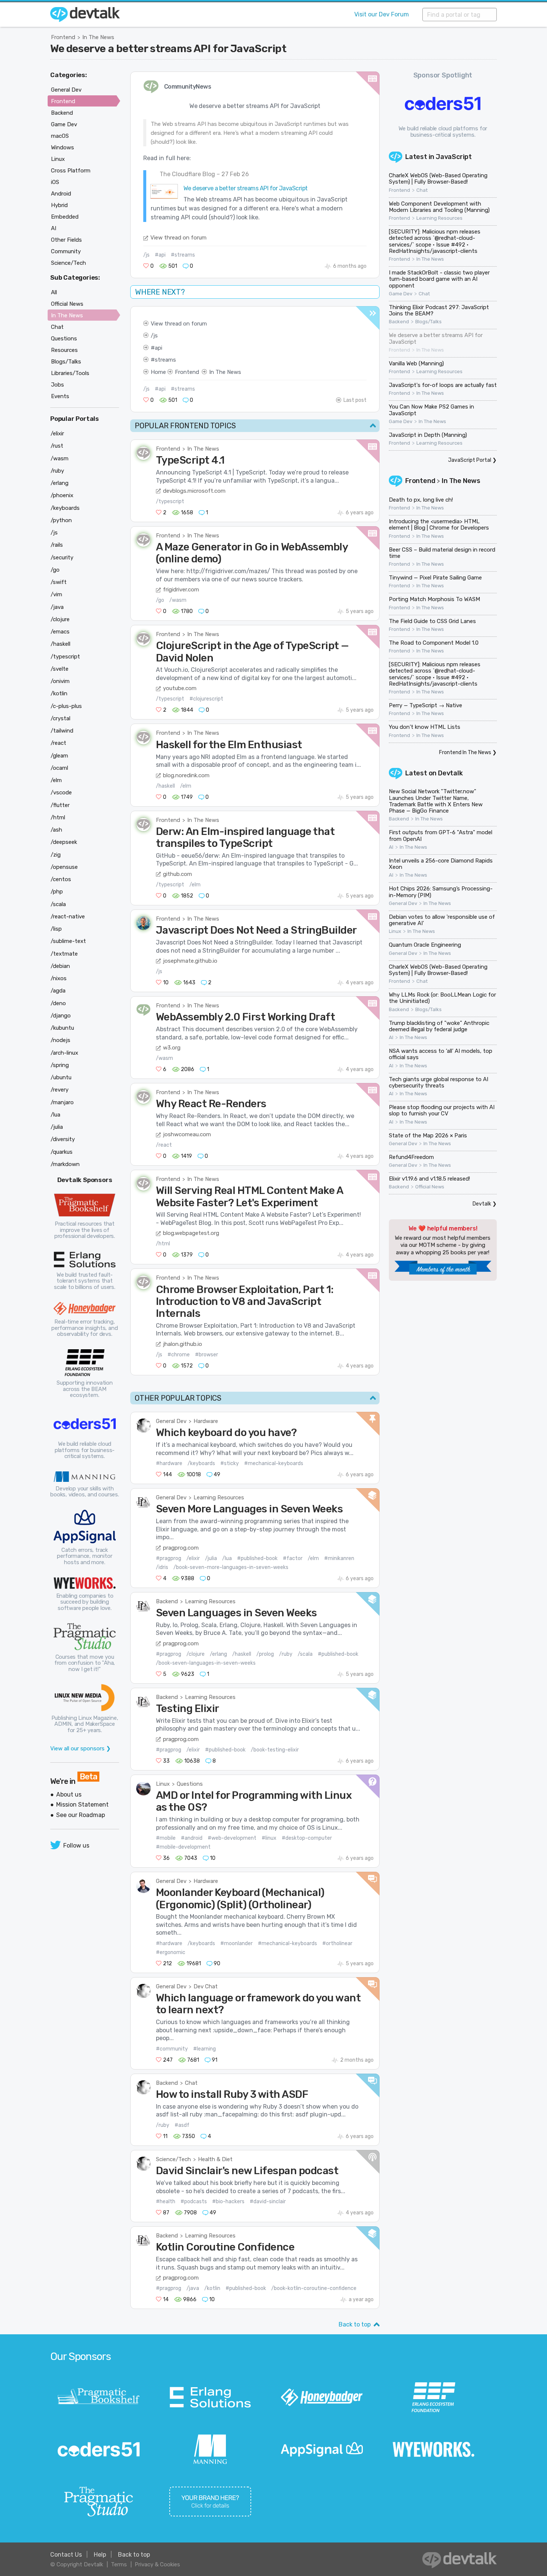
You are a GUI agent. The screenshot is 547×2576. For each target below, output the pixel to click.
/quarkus (62, 1152)
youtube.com (180, 688)
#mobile (166, 1838)
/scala (305, 1654)
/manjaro (62, 1102)
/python (61, 520)
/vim (56, 594)
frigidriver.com (181, 590)
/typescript (170, 501)
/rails (57, 545)
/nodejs (60, 1040)
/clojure (196, 1654)
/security (62, 558)
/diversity (63, 1139)
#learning (204, 2049)
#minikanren (339, 1558)
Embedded (65, 217)
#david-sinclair (268, 2202)
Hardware (206, 1421)
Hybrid (59, 205)
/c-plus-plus (66, 706)
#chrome (179, 1355)
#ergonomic (171, 1952)
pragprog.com (181, 1548)
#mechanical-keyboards (274, 1463)
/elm (186, 786)
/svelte (60, 669)
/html (163, 1244)
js (156, 336)
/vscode (61, 793)
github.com (177, 874)
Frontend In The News (465, 752)
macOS (60, 136)
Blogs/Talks (428, 322)
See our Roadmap (81, 1815)
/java (193, 2288)
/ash (56, 830)
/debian (60, 966)
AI (391, 847)
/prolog (265, 1654)
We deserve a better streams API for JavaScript (168, 48)
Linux (163, 1784)
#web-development (232, 1838)
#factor (293, 1558)
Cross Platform (71, 171)
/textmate (64, 954)
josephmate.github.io (190, 961)
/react (164, 1145)
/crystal (60, 718)
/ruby (286, 1654)
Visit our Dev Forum (382, 14)
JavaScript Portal (470, 460)
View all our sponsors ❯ (81, 1748)
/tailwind (62, 731)
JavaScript (454, 157)
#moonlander (236, 1943)
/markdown (65, 1164)
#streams (183, 255)
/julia (211, 1558)
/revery (60, 1090)
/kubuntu (62, 1028)
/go (160, 600)
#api (160, 255)
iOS (55, 182)
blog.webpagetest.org (191, 1233)
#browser (207, 1355)
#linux (269, 1838)
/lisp (56, 929)
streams (165, 360)
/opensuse (64, 867)
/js (146, 255)
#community (172, 2049)
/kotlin (212, 2288)
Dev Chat (206, 1986)
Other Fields (66, 240)
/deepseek (64, 842)
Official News (430, 1187)
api (159, 348)
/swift (59, 582)
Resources (64, 350)
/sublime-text (68, 941)
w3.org (172, 1048)
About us (69, 1794)
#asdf (182, 2125)
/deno (58, 1003)
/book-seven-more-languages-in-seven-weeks (231, 1567)
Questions (190, 1784)
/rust (57, 446)
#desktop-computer (307, 1838)
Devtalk (450, 773)
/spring (60, 1065)
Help (100, 2555)
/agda (58, 991)
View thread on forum (178, 238)
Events (60, 396)
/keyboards (201, 1463)
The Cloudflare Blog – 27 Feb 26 (204, 174)
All (54, 292)
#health (166, 2202)
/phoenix (62, 495)
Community (66, 251)
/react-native (68, 917)
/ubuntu (61, 1077)
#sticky (230, 1463)
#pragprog (169, 1558)
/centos (61, 879)
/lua (227, 1558)
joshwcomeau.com (187, 1134)
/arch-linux (64, 1053)
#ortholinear (337, 1943)
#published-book (257, 1558)
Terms (119, 2564)
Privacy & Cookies (157, 2564)
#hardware (169, 1463)
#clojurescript (206, 699)
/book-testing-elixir (275, 1750)
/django (61, 1016)
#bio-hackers (228, 2202)
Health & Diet (215, 2159)
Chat (191, 2083)
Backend (167, 1601)
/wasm (178, 600)
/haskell (165, 786)
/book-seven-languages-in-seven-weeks (206, 1663)
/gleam (59, 756)
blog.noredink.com (186, 775)
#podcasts (194, 2202)
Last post (355, 400)
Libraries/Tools (70, 373)
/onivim (60, 681)
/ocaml (59, 768)
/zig (56, 855)
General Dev (171, 1421)
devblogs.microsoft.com (194, 491)
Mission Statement (82, 1805)
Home (158, 372)
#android (192, 1838)
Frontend (63, 37)
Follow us (76, 1846)
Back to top (355, 2324)
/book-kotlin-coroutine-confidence (314, 2288)
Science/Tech (173, 2159)
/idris (162, 1567)
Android (61, 194)
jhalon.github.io (183, 1344)
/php (57, 892)
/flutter (60, 805)
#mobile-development (183, 1847)
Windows (63, 147)
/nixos (59, 978)
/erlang (218, 1654)
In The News (98, 37)
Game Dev (401, 294)
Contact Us (66, 2555)
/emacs (60, 632)
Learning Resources (219, 1497)
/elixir (193, 1558)
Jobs (57, 385)
